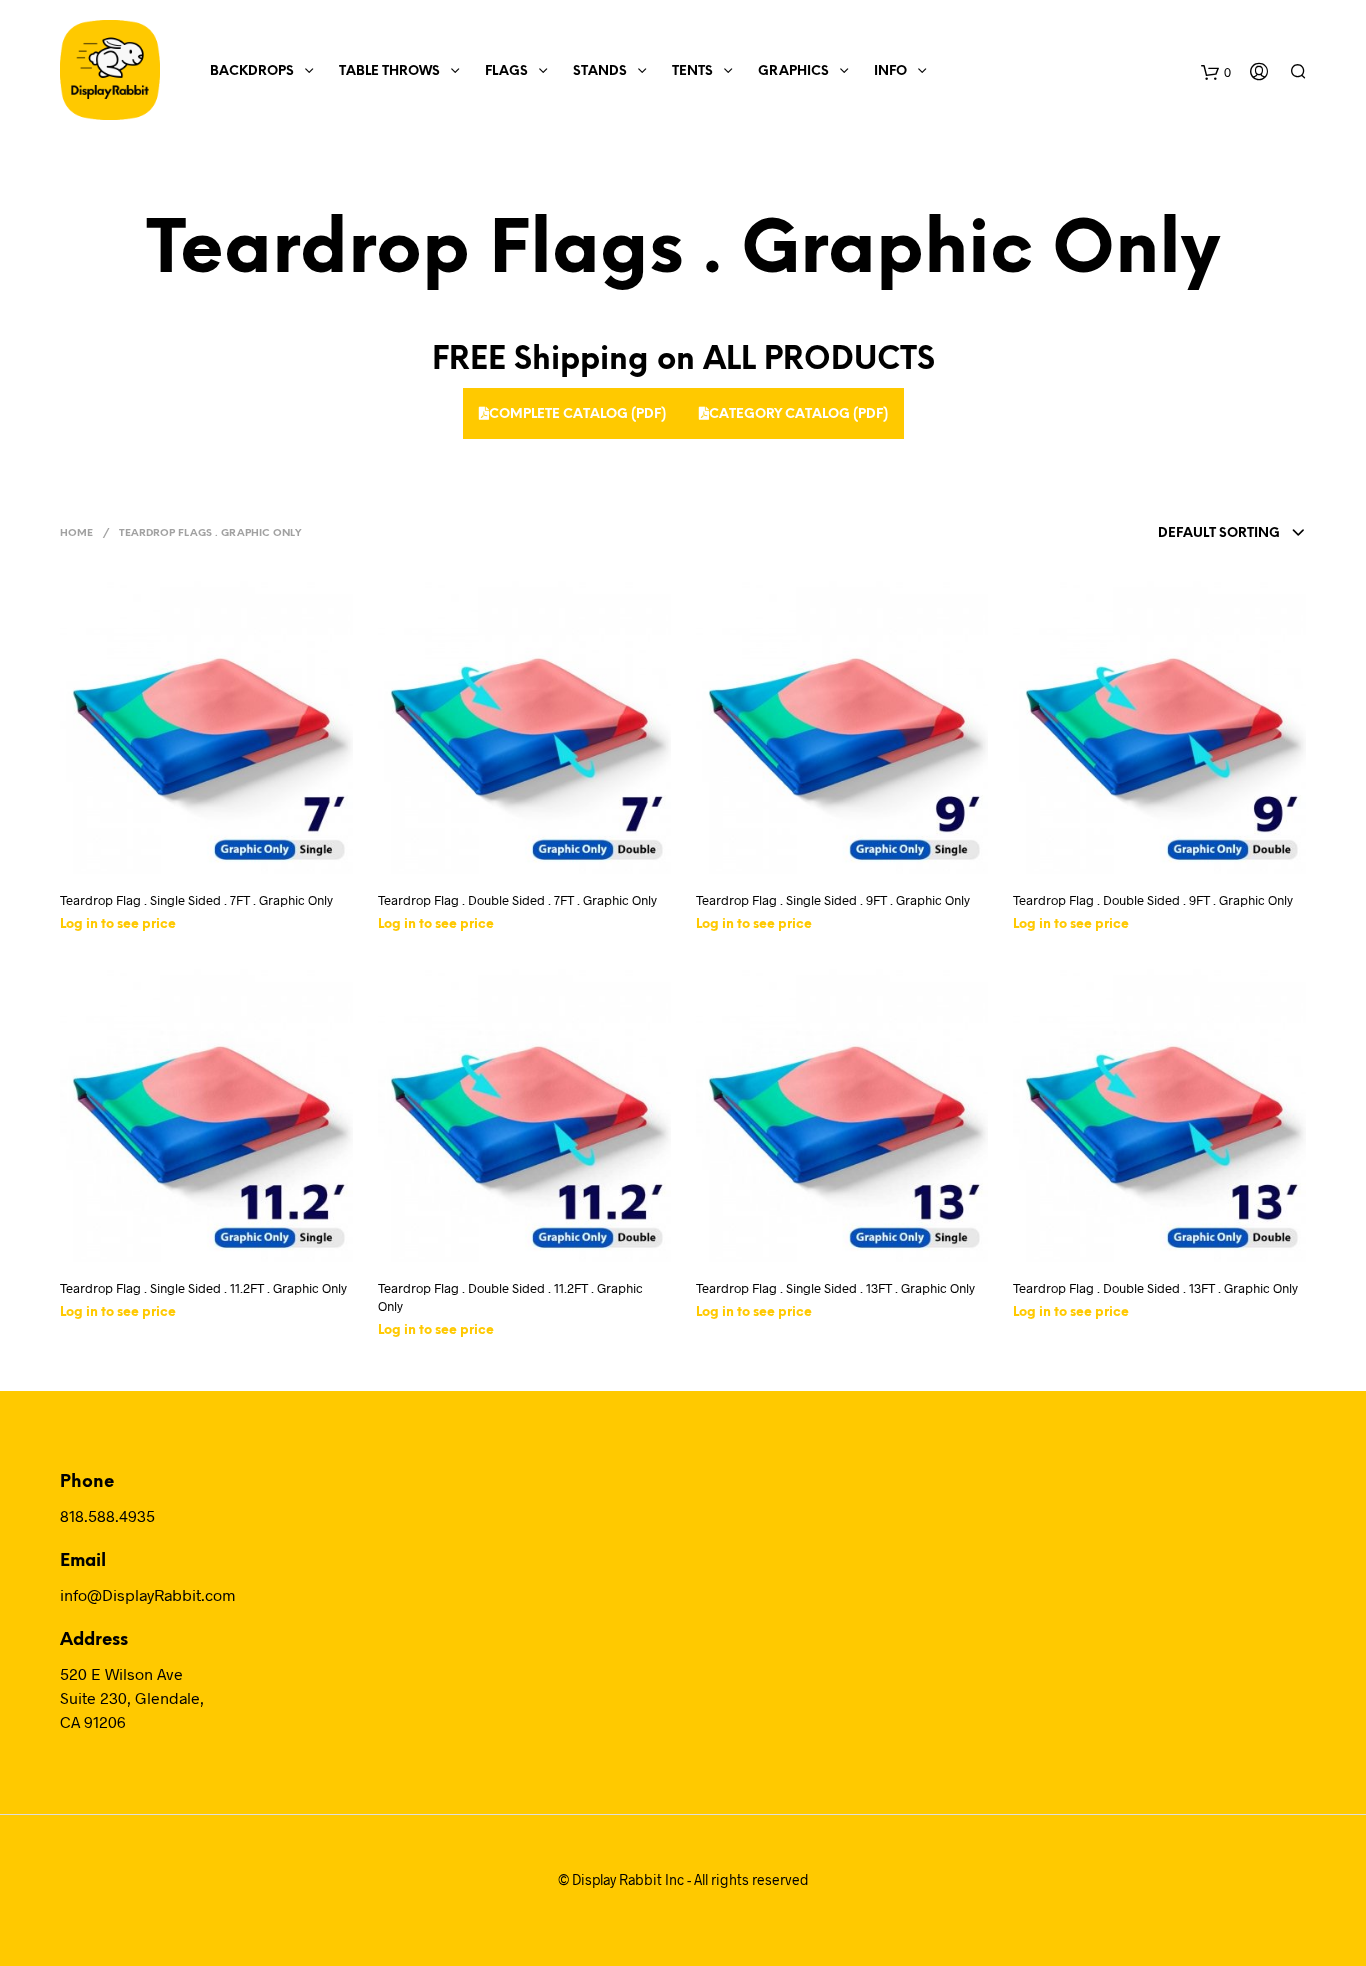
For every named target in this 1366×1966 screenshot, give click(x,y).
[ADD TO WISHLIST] (225, 847)
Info (890, 71)
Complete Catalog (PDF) (577, 414)
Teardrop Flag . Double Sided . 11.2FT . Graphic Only (510, 1297)
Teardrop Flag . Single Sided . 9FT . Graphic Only (833, 900)
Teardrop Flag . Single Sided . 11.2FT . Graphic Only (203, 1288)
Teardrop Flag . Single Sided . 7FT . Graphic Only (196, 900)
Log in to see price (118, 924)
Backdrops (252, 71)
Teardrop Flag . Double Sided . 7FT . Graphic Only (517, 900)
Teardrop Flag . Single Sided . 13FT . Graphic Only (835, 1288)
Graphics (793, 71)
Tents (692, 71)
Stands (600, 71)
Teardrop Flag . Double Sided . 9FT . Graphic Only (1153, 900)
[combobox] (1193, 534)
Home (76, 533)
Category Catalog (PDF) (798, 414)
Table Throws (389, 71)
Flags (506, 71)
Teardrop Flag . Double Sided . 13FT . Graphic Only (1155, 1288)
